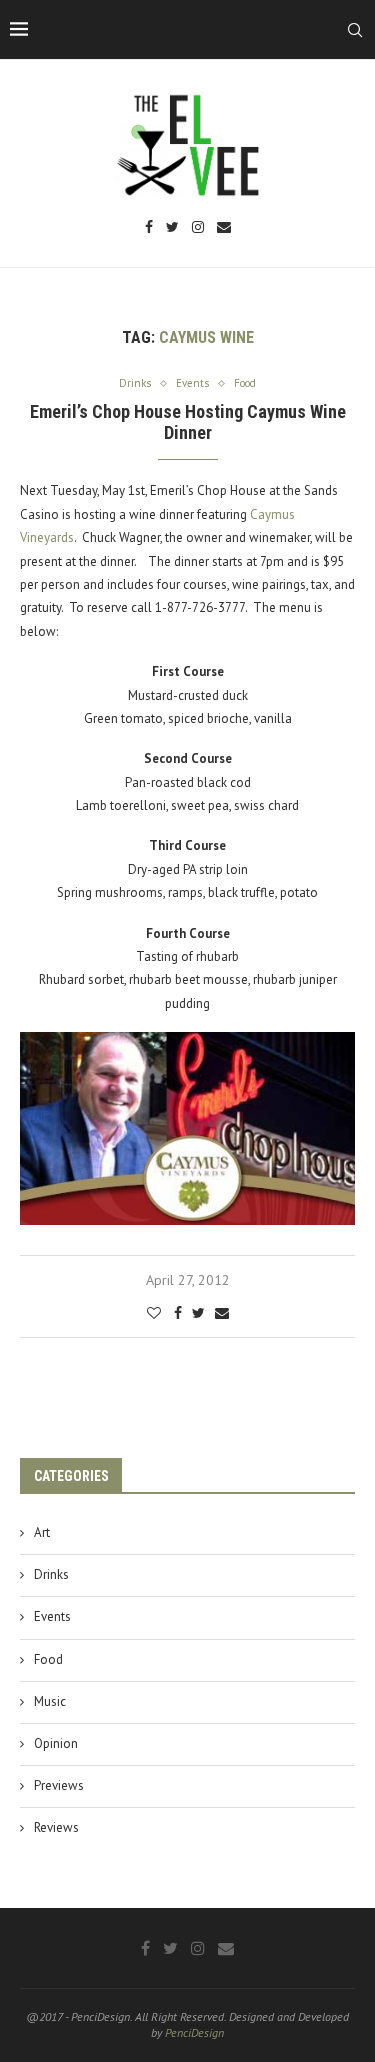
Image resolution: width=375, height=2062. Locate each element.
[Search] (355, 30)
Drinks (51, 1574)
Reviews (56, 1827)
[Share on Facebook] (178, 1313)
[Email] (224, 228)
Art (42, 1532)
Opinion (56, 1743)
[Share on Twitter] (198, 1313)
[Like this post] (154, 1313)
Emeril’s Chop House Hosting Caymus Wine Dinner (188, 422)
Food (48, 1659)
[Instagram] (198, 228)
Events (52, 1616)
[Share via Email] (222, 1313)
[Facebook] (149, 228)
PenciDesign (194, 2032)
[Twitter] (172, 228)
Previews (59, 1785)
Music (50, 1701)
